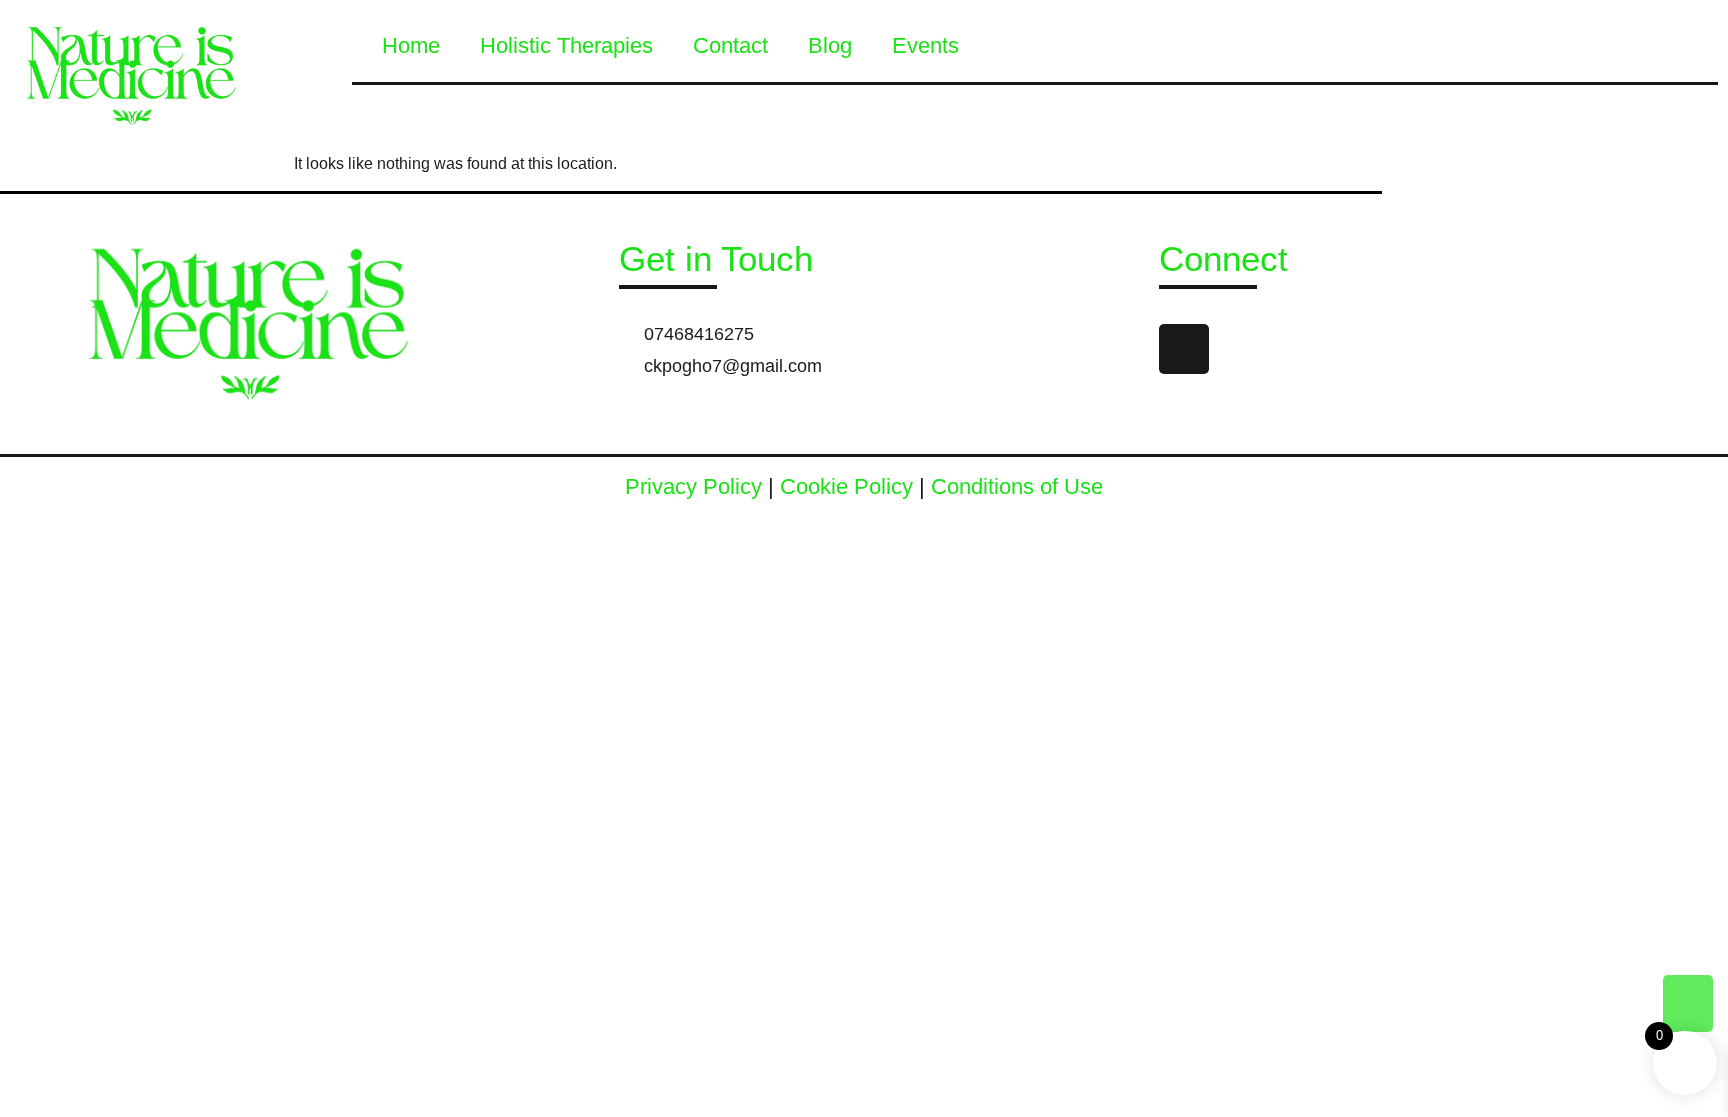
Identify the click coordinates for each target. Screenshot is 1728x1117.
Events (925, 45)
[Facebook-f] (1184, 349)
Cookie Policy (846, 486)
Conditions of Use (1017, 486)
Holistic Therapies (566, 45)
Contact (730, 45)
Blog (830, 45)
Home (411, 45)
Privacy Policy (693, 486)
